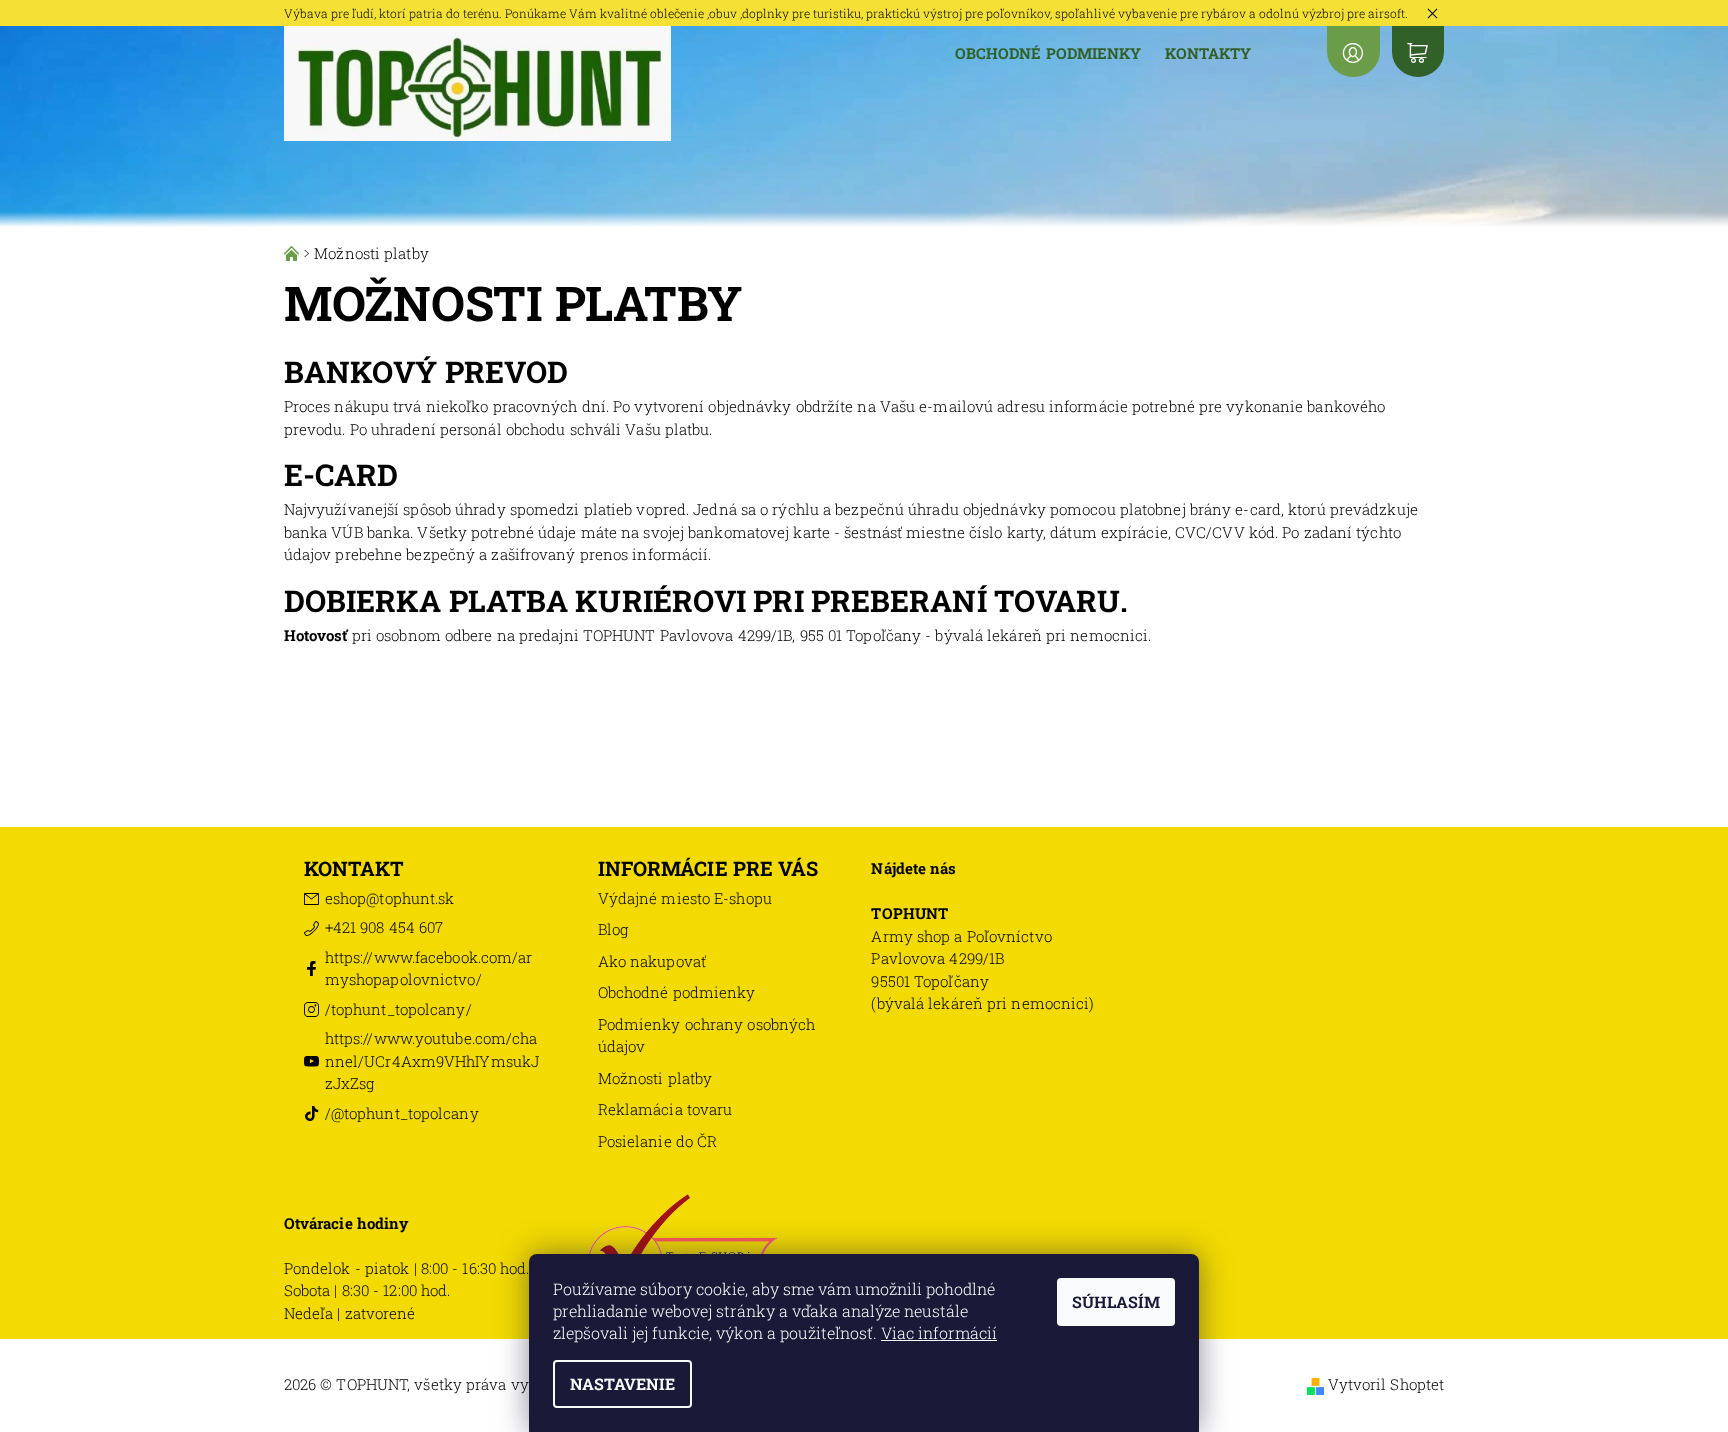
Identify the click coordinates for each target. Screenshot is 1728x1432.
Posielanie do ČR (658, 1141)
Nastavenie (622, 1383)
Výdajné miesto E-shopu (685, 898)
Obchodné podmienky (1048, 53)
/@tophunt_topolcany (402, 1113)
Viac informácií (939, 1332)
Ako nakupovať (652, 961)
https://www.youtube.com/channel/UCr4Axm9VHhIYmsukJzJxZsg (432, 1060)
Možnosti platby (655, 1078)
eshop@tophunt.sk (390, 898)
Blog (613, 929)
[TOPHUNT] (477, 82)
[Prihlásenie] (1353, 51)
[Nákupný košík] (1418, 51)
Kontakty (1208, 53)
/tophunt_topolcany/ (398, 1009)
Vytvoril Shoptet (1386, 1384)
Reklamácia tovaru (665, 1109)
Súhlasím (1116, 1301)
